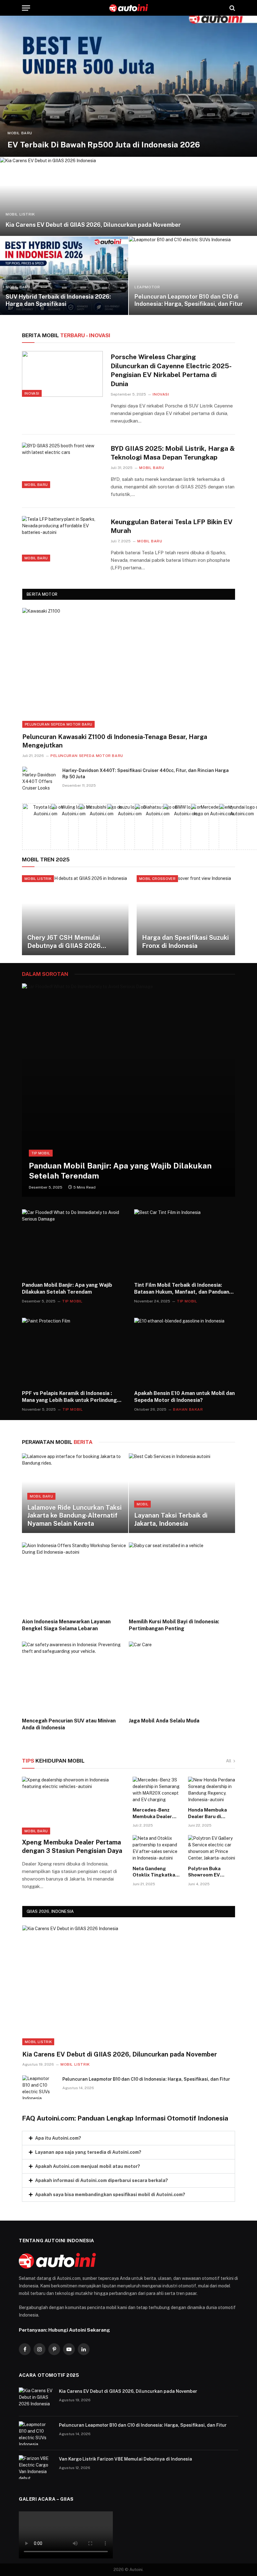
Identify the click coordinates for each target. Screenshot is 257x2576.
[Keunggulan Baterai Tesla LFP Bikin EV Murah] (62, 539)
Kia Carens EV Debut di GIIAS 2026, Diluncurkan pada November (93, 225)
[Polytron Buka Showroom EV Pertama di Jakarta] (212, 1848)
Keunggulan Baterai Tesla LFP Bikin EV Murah (172, 526)
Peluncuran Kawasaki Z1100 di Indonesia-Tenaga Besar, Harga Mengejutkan (115, 741)
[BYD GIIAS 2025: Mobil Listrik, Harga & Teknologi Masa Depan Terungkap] (62, 465)
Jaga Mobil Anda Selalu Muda (164, 1721)
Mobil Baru (20, 133)
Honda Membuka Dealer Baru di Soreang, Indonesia (210, 1813)
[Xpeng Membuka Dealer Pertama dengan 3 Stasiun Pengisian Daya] (73, 1806)
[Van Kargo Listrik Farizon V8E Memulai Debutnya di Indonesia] (36, 2467)
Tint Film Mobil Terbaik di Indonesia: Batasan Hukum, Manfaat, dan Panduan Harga (182, 1289)
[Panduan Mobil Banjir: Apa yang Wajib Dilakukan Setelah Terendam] (128, 1090)
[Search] (232, 8)
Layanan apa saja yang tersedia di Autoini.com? (88, 2152)
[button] (128, 2138)
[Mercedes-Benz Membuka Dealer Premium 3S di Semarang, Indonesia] (156, 1790)
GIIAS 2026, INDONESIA (50, 1911)
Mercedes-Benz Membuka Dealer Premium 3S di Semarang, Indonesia (152, 1813)
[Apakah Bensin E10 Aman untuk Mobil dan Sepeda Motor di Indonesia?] (185, 1352)
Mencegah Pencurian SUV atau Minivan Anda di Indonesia (69, 1724)
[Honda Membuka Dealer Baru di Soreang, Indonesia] (212, 1790)
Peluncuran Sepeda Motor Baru (58, 724)
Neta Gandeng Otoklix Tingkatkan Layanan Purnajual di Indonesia (155, 1872)
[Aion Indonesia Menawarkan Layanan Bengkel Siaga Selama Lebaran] (75, 1578)
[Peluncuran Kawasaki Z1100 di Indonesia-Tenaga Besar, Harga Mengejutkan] (129, 668)
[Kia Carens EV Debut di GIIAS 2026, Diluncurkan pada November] (128, 197)
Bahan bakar (188, 1409)
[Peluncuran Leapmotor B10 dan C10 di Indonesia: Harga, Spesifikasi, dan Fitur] (193, 276)
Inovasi (32, 393)
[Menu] (26, 8)
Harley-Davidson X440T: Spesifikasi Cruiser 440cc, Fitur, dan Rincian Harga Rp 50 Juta (146, 774)
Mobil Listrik (20, 214)
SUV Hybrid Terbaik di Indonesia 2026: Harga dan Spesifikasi (58, 300)
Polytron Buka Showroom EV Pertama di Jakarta (210, 1872)
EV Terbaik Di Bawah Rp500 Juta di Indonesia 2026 (104, 145)
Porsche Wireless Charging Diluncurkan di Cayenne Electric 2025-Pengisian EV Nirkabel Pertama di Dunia (171, 370)
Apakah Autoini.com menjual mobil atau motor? (88, 2166)
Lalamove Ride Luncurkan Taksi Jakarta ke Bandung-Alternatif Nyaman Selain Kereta (74, 1516)
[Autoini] (129, 8)
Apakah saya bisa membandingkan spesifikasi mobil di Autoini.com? (110, 2195)
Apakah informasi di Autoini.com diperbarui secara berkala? (102, 2180)
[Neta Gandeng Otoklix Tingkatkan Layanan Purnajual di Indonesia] (156, 1848)
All (229, 1761)
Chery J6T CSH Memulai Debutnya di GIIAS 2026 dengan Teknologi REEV (64, 942)
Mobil (143, 1504)
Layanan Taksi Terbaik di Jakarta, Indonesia (171, 1520)
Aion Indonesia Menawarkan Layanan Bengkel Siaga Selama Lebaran (66, 1625)
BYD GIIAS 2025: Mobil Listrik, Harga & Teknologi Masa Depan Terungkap (173, 453)
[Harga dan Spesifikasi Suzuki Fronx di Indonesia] (190, 915)
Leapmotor (147, 287)
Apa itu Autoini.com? (58, 2138)
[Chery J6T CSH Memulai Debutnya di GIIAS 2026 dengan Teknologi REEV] (75, 915)
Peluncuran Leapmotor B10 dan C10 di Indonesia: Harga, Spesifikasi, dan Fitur (189, 300)
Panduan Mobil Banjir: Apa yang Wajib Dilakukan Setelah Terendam (120, 1171)
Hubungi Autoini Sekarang (79, 2330)
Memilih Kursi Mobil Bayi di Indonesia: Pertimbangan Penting (174, 1625)
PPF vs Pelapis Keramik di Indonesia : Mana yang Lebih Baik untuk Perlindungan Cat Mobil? (72, 1397)
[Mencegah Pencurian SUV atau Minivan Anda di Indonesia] (75, 1677)
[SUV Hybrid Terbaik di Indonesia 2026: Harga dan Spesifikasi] (64, 276)
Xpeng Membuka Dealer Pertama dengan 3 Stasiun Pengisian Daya (72, 1847)
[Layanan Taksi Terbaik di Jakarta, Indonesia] (182, 1493)
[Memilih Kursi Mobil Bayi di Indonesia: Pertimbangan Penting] (182, 1578)
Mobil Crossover (157, 879)
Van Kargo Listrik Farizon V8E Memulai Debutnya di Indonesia (126, 2459)
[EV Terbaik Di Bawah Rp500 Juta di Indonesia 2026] (128, 86)
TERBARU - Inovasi (66, 335)
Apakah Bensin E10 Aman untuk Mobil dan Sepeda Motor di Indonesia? (184, 1397)
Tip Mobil (41, 1153)
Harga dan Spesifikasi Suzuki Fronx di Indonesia (185, 942)
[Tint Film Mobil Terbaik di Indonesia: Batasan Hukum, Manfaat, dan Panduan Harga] (185, 1243)
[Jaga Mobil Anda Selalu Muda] (182, 1677)
